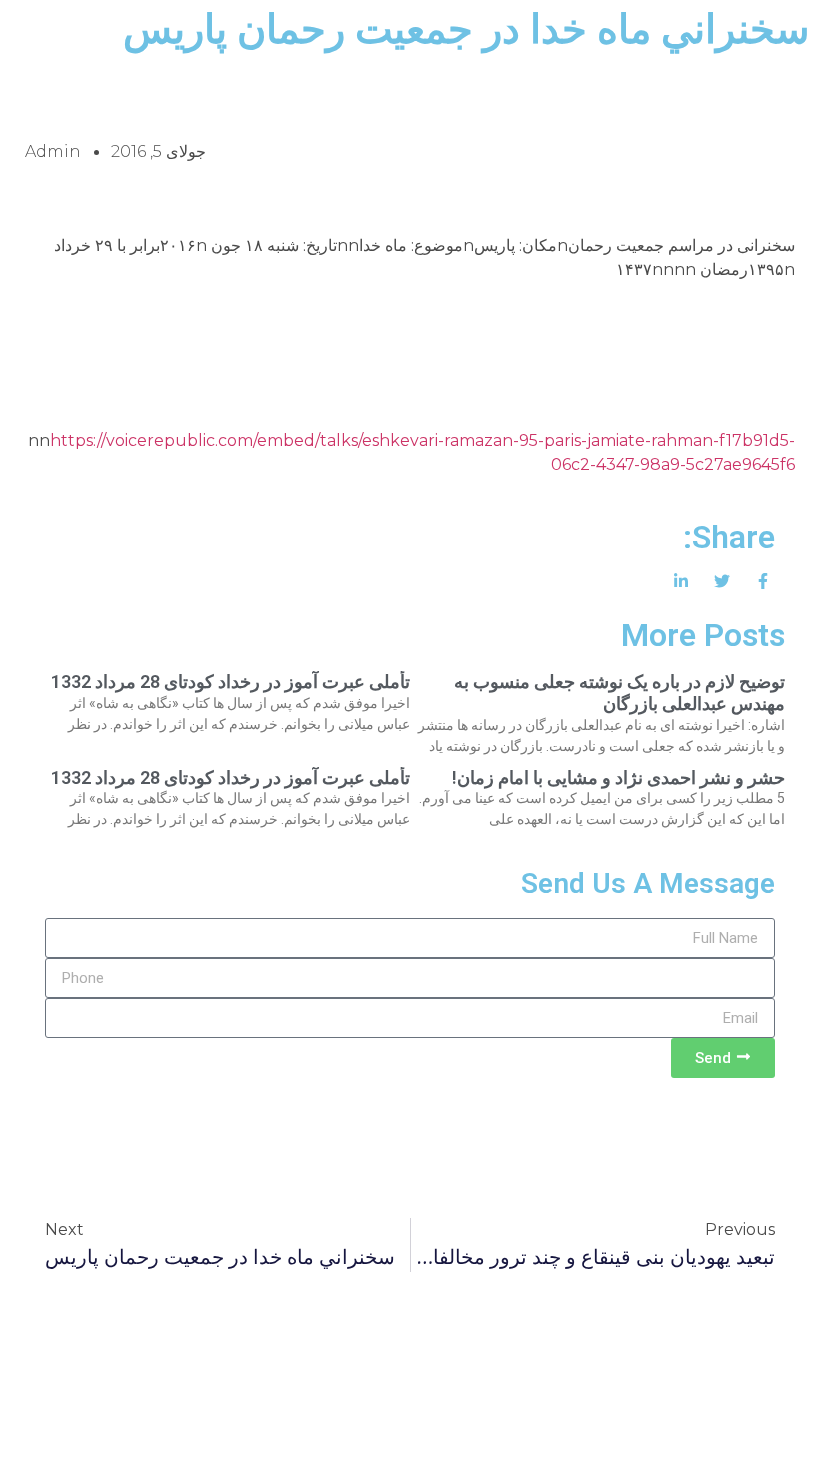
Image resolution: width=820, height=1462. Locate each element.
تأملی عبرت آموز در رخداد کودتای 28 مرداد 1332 (230, 681)
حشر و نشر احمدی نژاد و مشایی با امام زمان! (618, 777)
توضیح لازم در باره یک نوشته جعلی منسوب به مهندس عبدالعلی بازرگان (619, 692)
